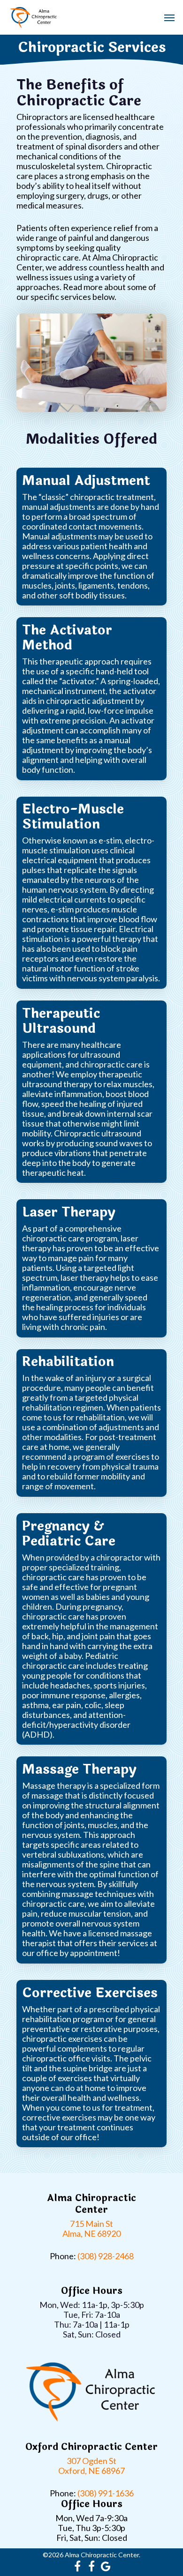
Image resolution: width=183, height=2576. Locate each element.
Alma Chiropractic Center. (103, 2555)
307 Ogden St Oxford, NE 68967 (91, 2466)
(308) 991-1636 (106, 2493)
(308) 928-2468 (106, 2256)
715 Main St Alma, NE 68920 (91, 2229)
